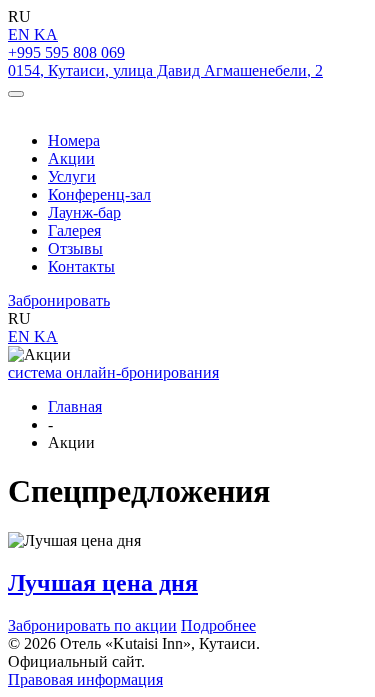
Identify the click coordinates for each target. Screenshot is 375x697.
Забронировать (59, 300)
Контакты (81, 266)
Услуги (72, 176)
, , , (165, 70)
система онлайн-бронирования (113, 372)
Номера (74, 140)
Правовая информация (85, 679)
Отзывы (75, 248)
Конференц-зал (99, 194)
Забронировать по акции (92, 625)
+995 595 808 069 (66, 52)
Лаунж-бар (84, 212)
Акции (71, 158)
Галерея (74, 230)
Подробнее (218, 625)
